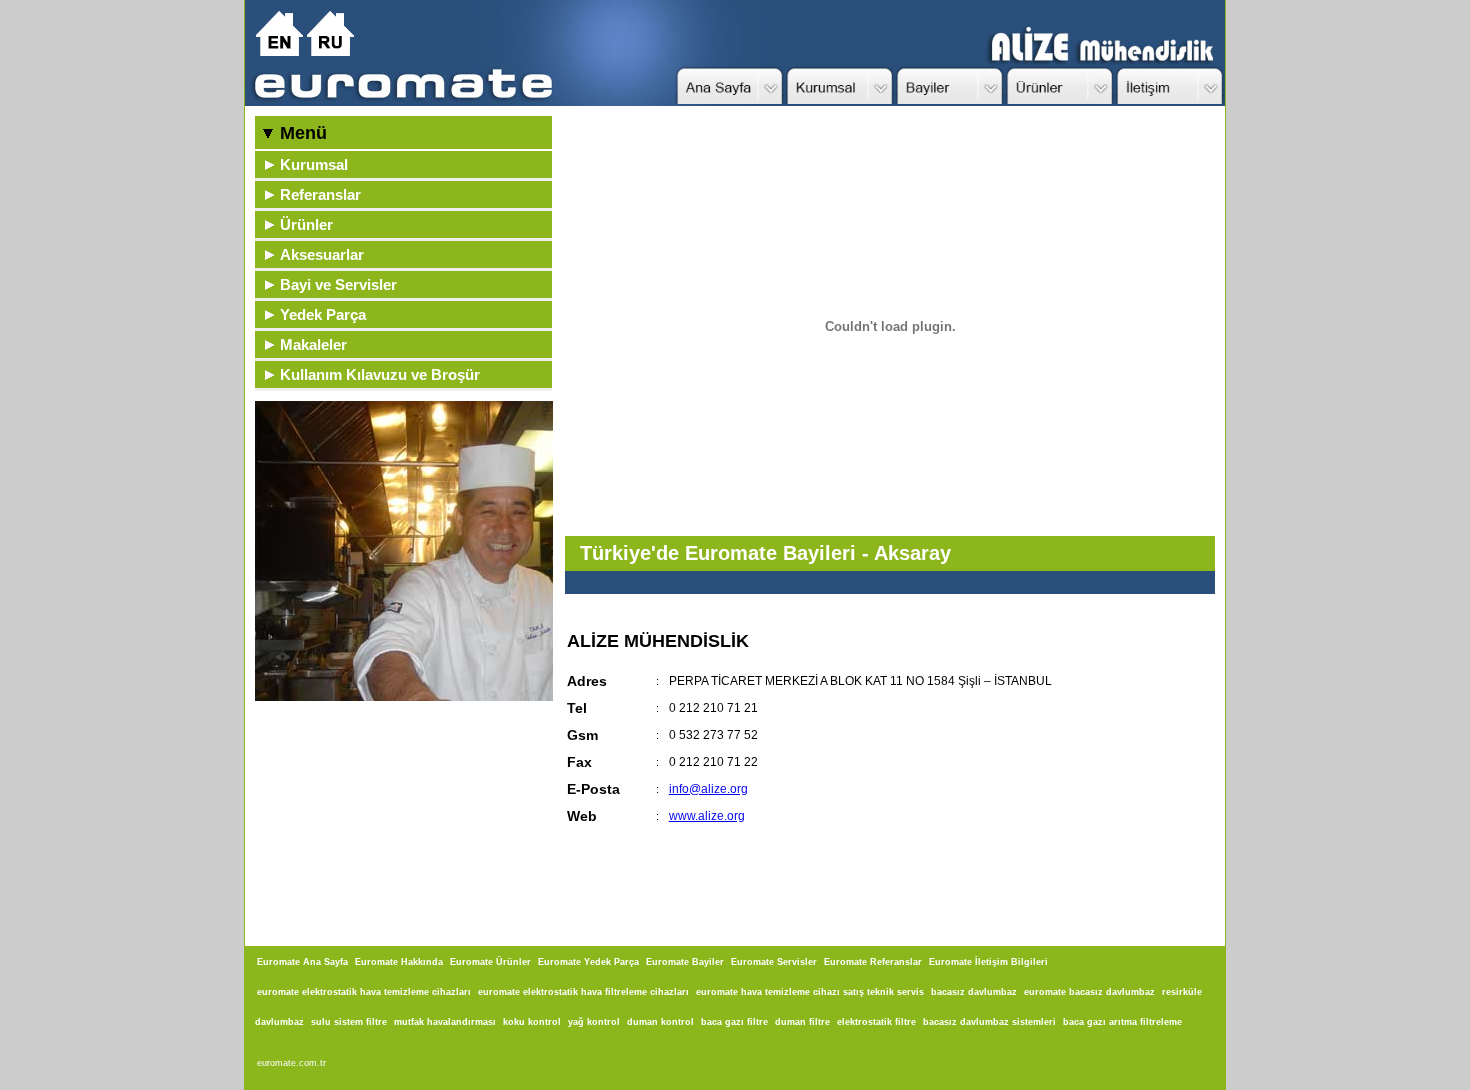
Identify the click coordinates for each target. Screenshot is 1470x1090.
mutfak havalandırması (445, 1022)
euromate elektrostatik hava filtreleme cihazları (583, 992)
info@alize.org (708, 789)
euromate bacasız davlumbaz (1089, 992)
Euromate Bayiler (685, 962)
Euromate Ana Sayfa (302, 962)
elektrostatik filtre (876, 1022)
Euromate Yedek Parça (588, 962)
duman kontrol (660, 1022)
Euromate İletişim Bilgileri (988, 962)
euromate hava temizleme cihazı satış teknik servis (810, 992)
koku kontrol (532, 1022)
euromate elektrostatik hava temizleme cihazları (364, 992)
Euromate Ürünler (490, 962)
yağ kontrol (594, 1022)
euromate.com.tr (291, 1063)
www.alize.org (707, 816)
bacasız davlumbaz (974, 992)
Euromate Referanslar (873, 962)
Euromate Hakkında (399, 962)
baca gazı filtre (734, 1022)
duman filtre (802, 1022)
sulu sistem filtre (349, 1022)
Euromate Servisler (774, 962)
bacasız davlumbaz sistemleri (989, 1022)
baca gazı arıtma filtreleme (1122, 1022)
